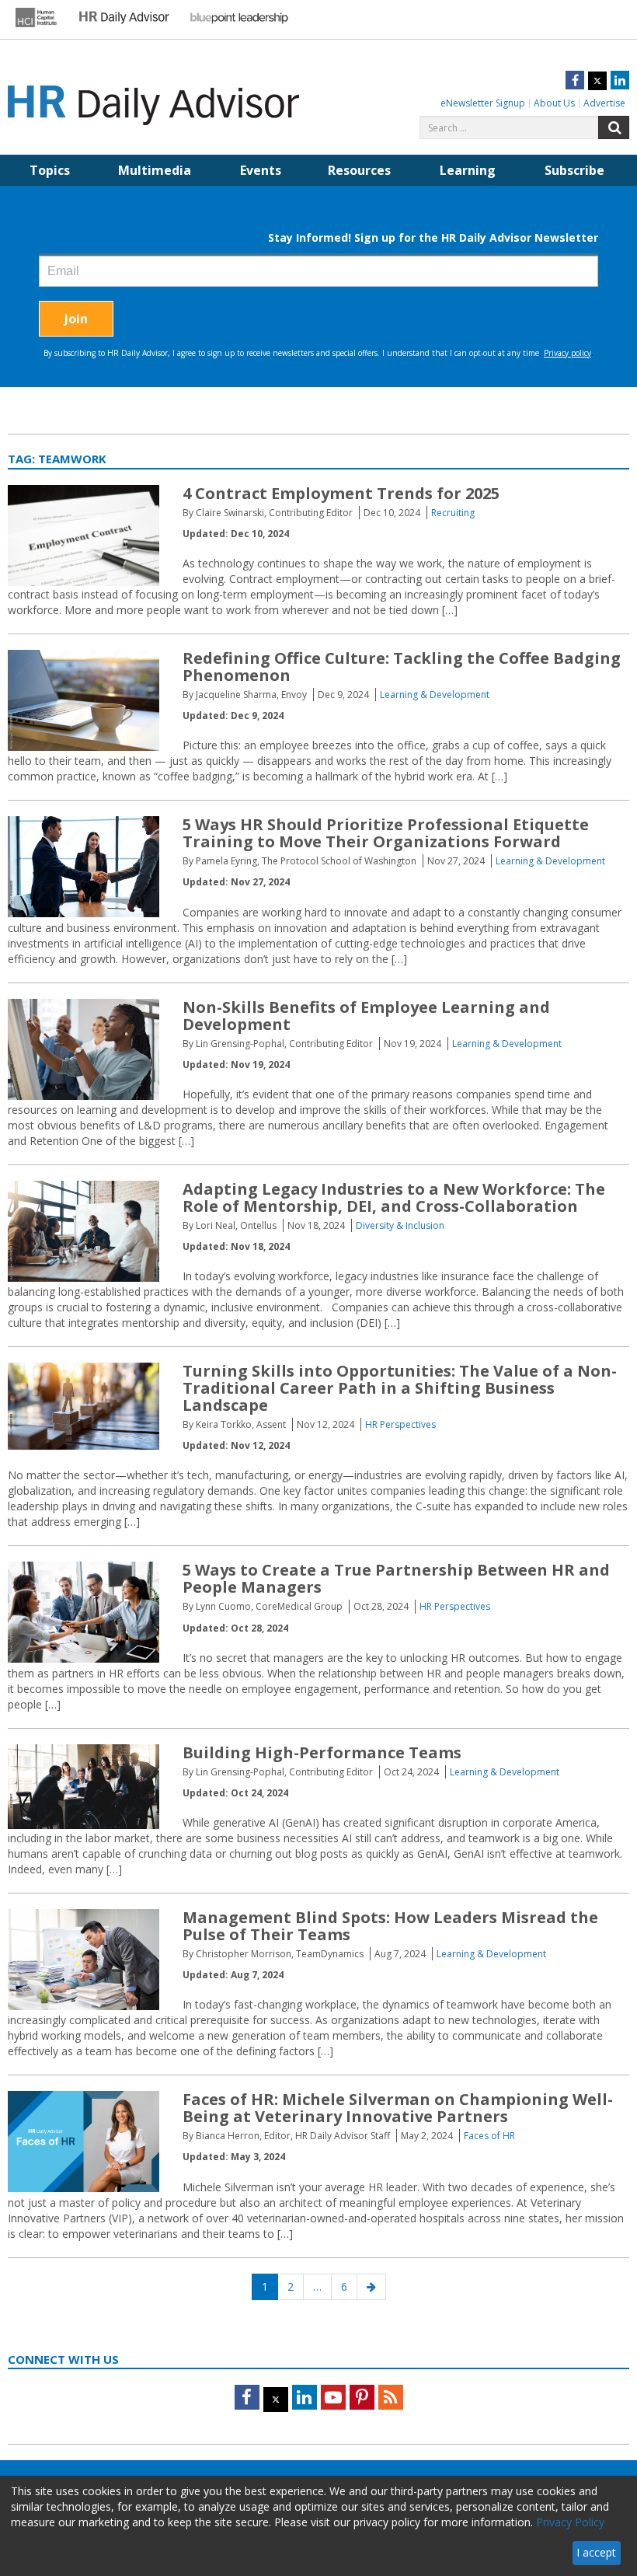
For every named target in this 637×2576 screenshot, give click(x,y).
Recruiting (453, 513)
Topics (50, 170)
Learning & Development (435, 695)
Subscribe (574, 170)
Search (614, 127)
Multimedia (155, 170)
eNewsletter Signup (483, 103)
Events (261, 170)
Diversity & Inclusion (400, 1225)
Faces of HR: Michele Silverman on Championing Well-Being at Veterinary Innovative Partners (398, 2108)
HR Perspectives (400, 1424)
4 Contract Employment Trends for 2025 (341, 493)
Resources (359, 170)
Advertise (604, 103)
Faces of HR (489, 2136)
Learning (468, 170)
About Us (554, 103)
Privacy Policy (570, 2522)
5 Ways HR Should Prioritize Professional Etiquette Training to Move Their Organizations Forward (386, 833)
